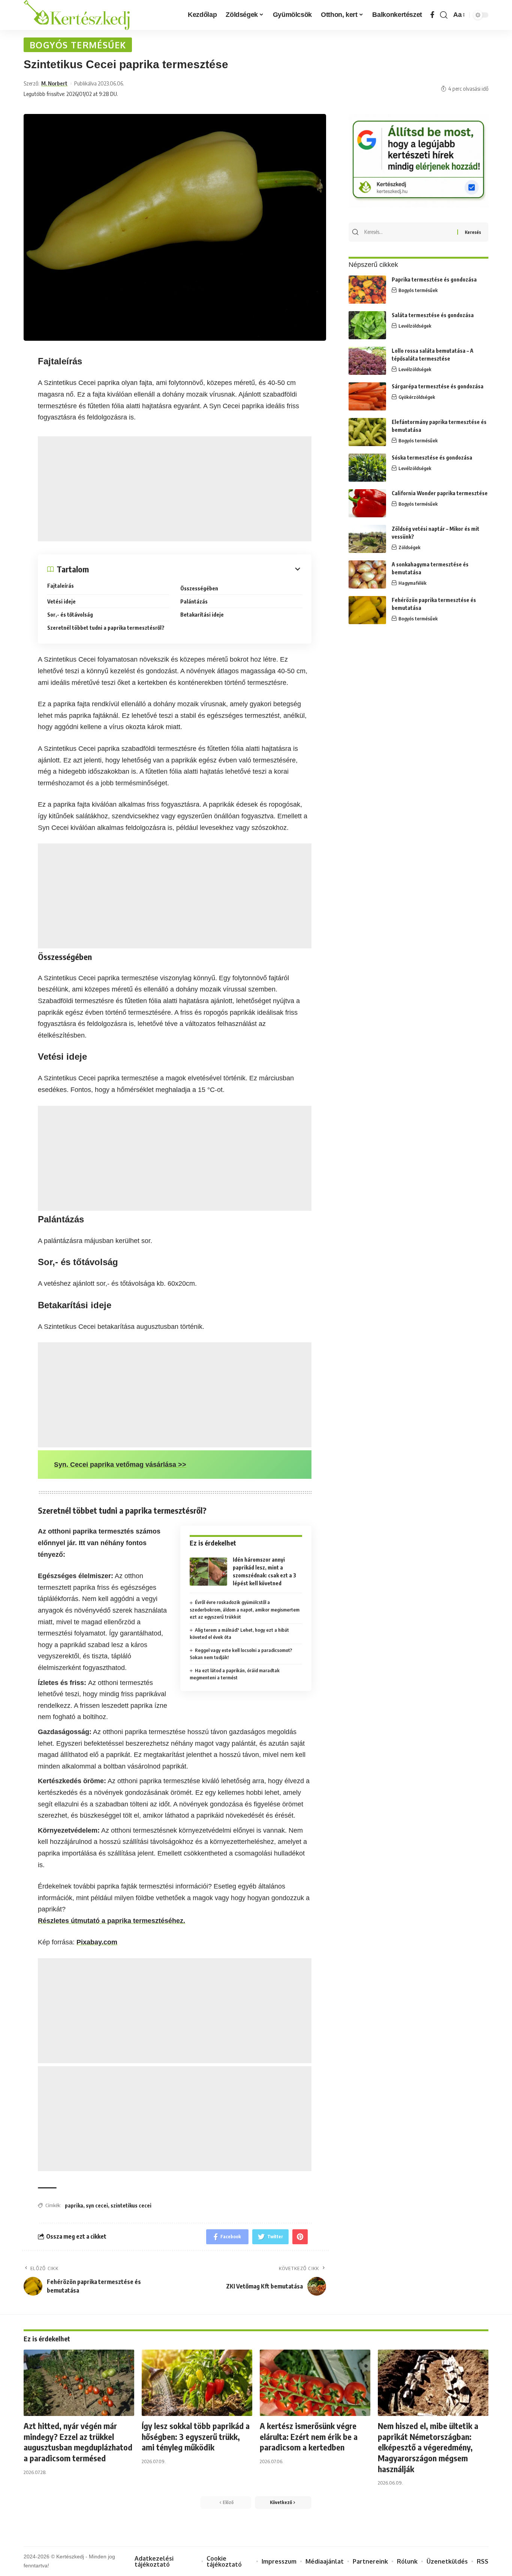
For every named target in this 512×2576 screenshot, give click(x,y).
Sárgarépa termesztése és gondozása (438, 386)
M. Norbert (54, 83)
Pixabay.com (97, 1942)
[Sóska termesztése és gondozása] (367, 468)
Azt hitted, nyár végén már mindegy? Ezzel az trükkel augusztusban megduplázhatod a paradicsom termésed (78, 2442)
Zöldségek (409, 547)
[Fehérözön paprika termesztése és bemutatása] (367, 610)
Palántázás (194, 601)
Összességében (199, 588)
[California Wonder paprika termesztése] (367, 503)
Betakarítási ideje (202, 615)
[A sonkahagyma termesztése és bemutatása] (367, 574)
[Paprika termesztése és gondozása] (367, 290)
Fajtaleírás (61, 586)
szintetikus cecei (131, 2205)
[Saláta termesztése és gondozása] (367, 325)
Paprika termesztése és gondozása (434, 279)
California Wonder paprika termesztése (440, 493)
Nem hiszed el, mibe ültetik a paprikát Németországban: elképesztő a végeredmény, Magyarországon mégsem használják (428, 2447)
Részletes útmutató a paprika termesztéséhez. (112, 1921)
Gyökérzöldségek (417, 397)
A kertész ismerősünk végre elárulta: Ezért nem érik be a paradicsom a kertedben (309, 2436)
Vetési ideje (61, 601)
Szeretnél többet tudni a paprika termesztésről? (106, 628)
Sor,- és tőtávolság (70, 615)
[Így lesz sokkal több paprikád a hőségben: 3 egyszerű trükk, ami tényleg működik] (197, 2383)
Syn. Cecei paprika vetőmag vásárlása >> (120, 1465)
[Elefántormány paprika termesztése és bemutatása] (367, 432)
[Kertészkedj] (77, 15)
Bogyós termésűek (78, 45)
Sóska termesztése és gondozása (432, 458)
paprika (74, 2205)
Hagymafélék (412, 583)
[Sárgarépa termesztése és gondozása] (367, 396)
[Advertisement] (175, 489)
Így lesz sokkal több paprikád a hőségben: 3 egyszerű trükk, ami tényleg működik (196, 2436)
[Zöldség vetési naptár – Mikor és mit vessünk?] (367, 539)
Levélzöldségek (415, 326)
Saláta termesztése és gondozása (433, 315)
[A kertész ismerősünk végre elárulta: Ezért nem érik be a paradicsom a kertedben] (315, 2383)
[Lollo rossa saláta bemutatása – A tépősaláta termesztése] (367, 361)
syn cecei (97, 2205)
